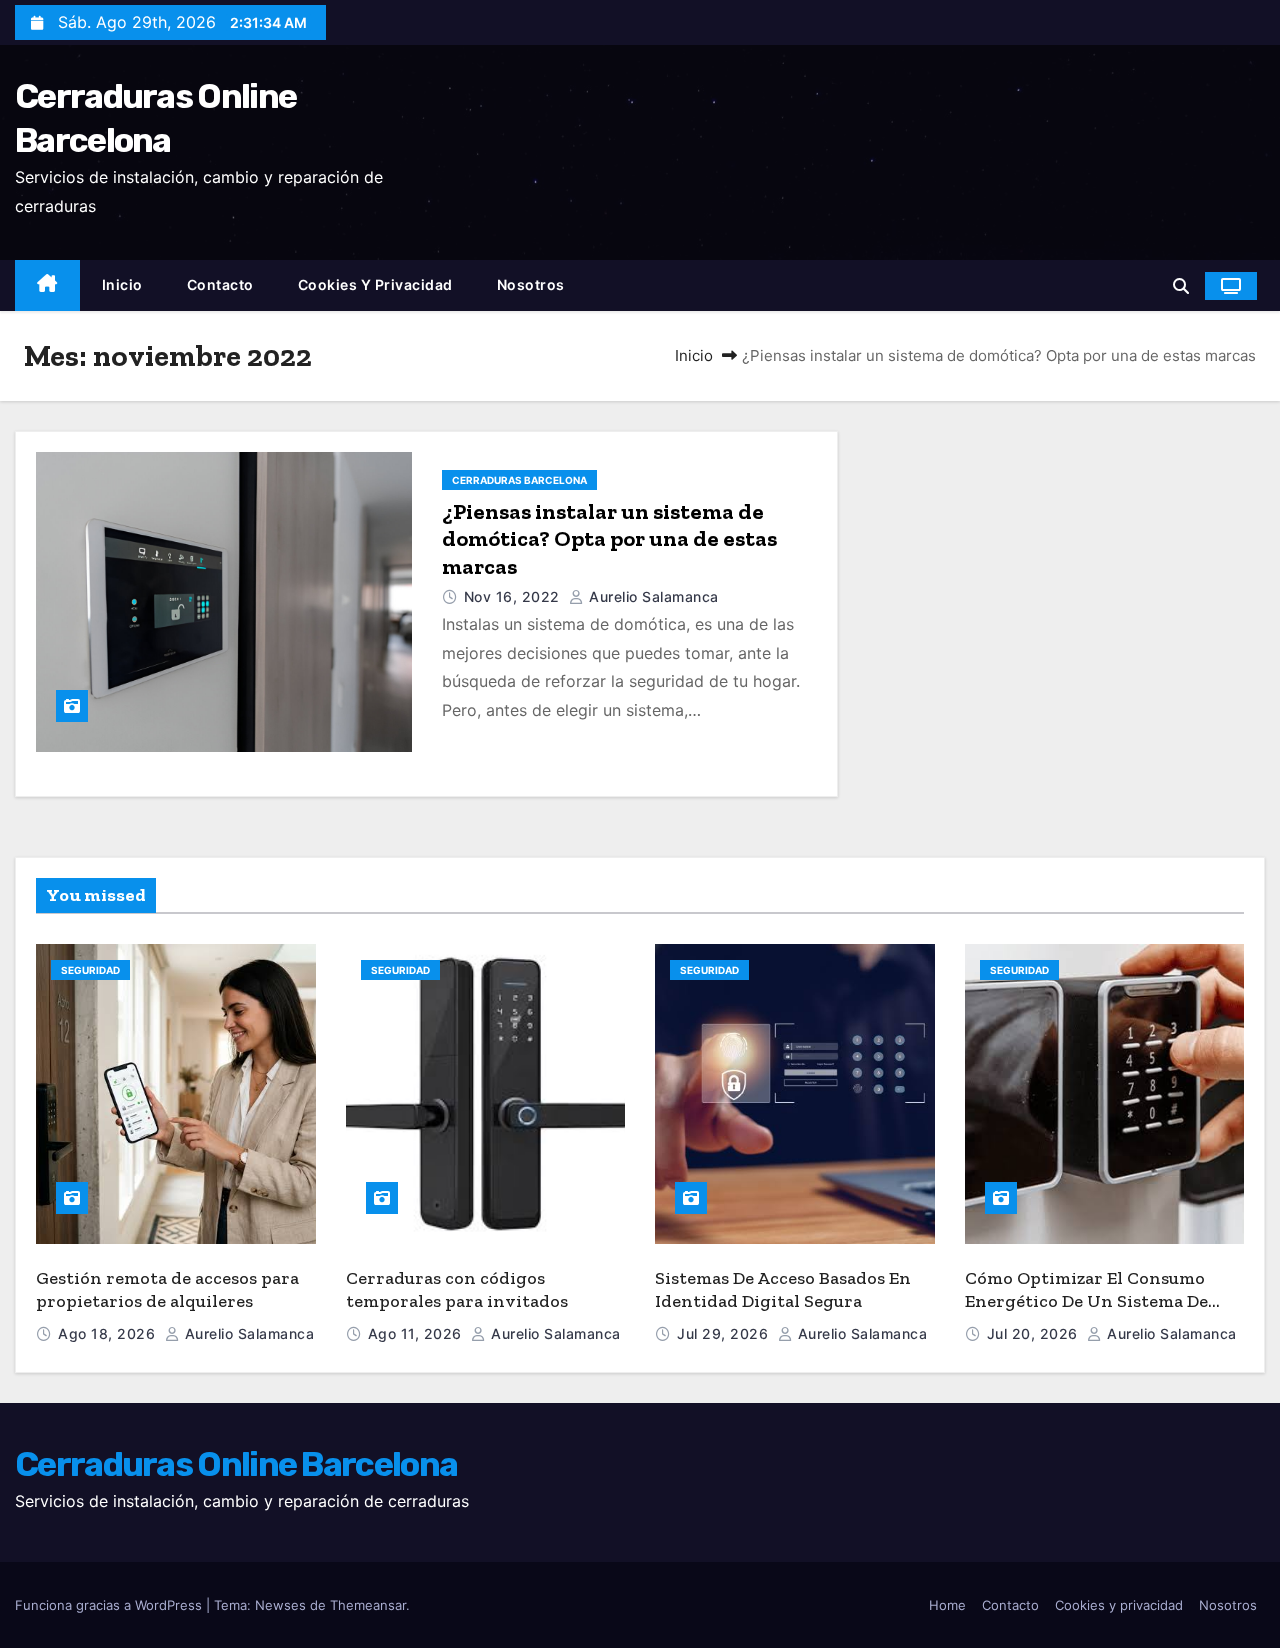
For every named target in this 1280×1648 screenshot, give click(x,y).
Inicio (122, 284)
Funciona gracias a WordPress (110, 1605)
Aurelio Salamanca (652, 596)
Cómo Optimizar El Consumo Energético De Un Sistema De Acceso (1086, 1300)
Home (947, 1605)
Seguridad (90, 970)
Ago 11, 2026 (417, 1333)
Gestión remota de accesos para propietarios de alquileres (167, 1289)
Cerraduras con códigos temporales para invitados (457, 1289)
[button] (1181, 286)
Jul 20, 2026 (1035, 1333)
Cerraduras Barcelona (519, 480)
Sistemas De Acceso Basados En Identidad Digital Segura (783, 1289)
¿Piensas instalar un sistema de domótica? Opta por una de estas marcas (609, 539)
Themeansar (368, 1605)
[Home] (47, 285)
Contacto (220, 284)
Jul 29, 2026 (725, 1333)
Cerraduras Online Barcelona (236, 1464)
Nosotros (531, 284)
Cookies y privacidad (375, 284)
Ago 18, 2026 (109, 1333)
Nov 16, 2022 (514, 596)
